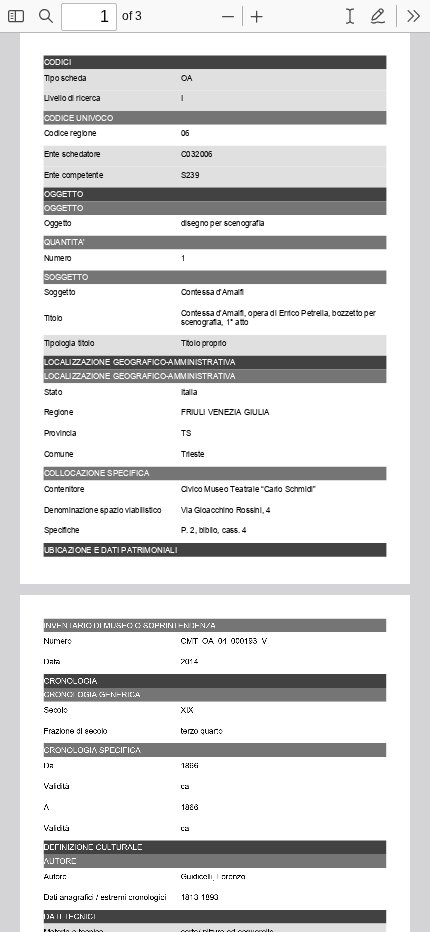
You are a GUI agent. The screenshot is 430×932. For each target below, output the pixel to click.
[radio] (350, 16)
